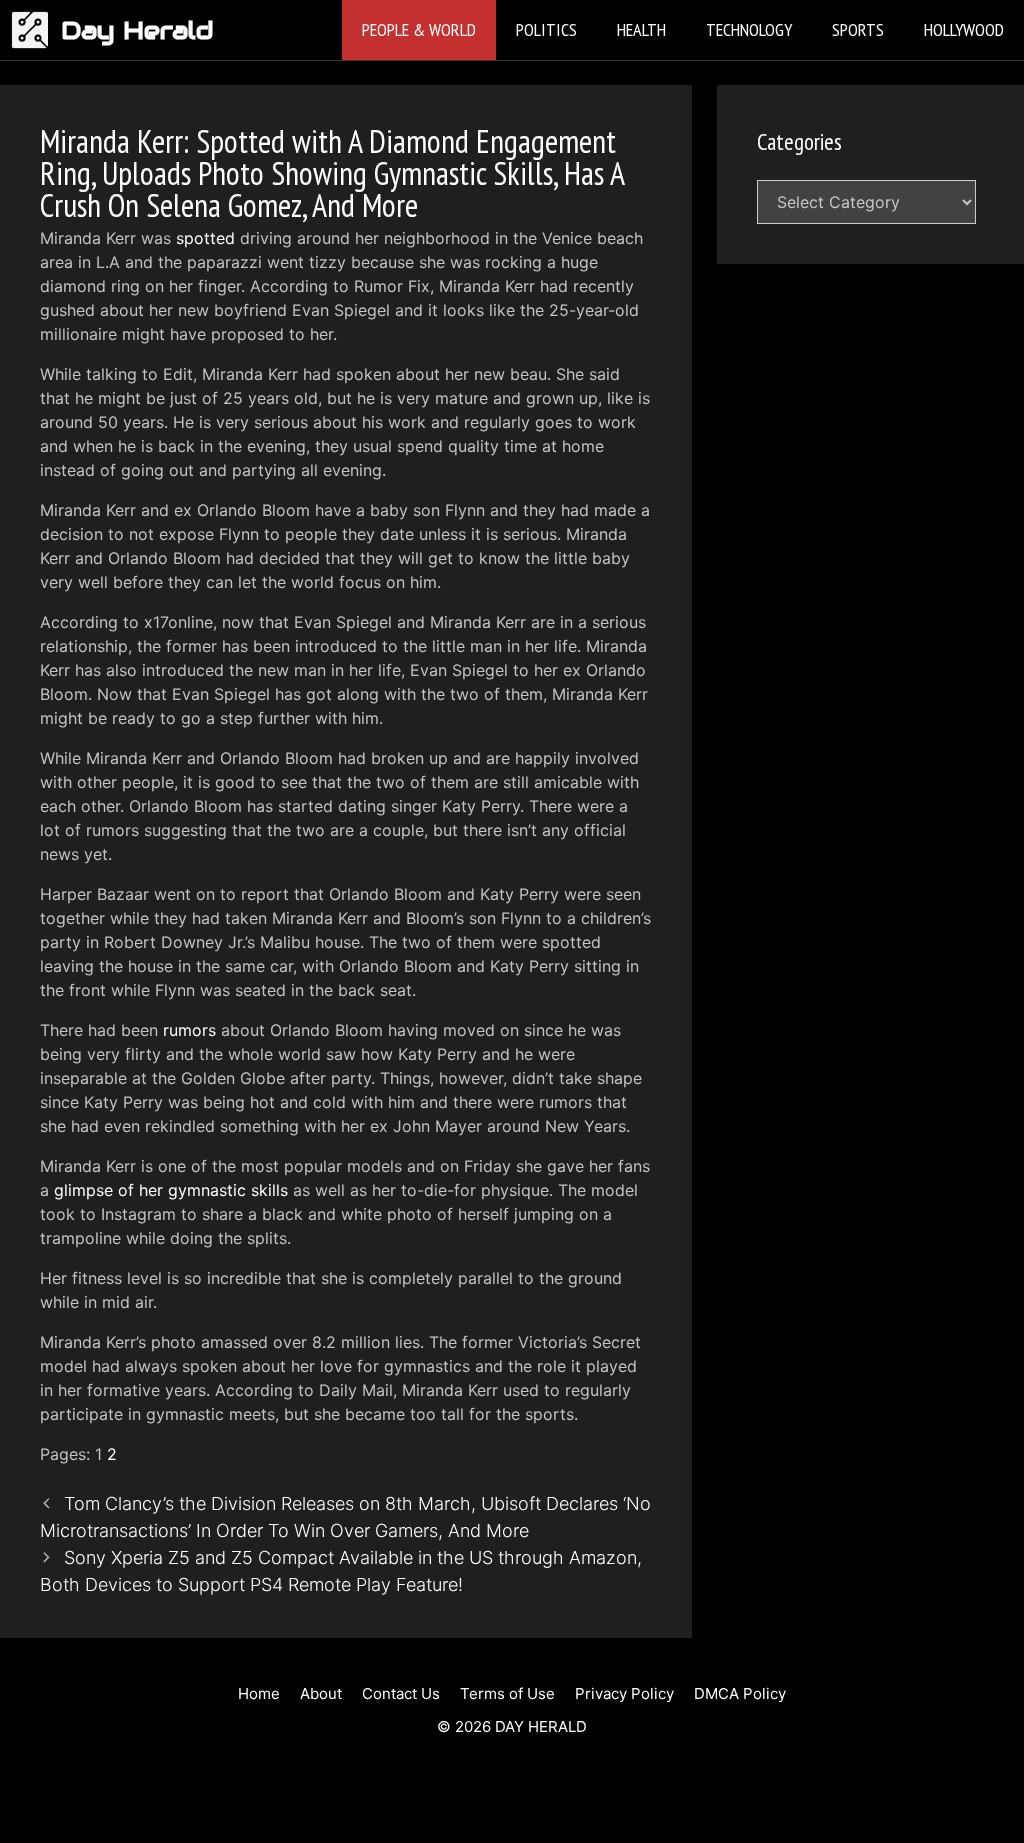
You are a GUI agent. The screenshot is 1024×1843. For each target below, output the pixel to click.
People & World (419, 29)
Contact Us (401, 1693)
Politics (546, 29)
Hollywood (964, 29)
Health (641, 29)
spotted (205, 238)
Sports (858, 29)
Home (259, 1693)
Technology (749, 29)
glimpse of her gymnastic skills (171, 1190)
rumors (189, 1030)
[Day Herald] (35, 30)
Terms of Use (507, 1693)
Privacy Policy (624, 1693)
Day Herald (137, 30)
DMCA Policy (740, 1693)
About (321, 1693)
